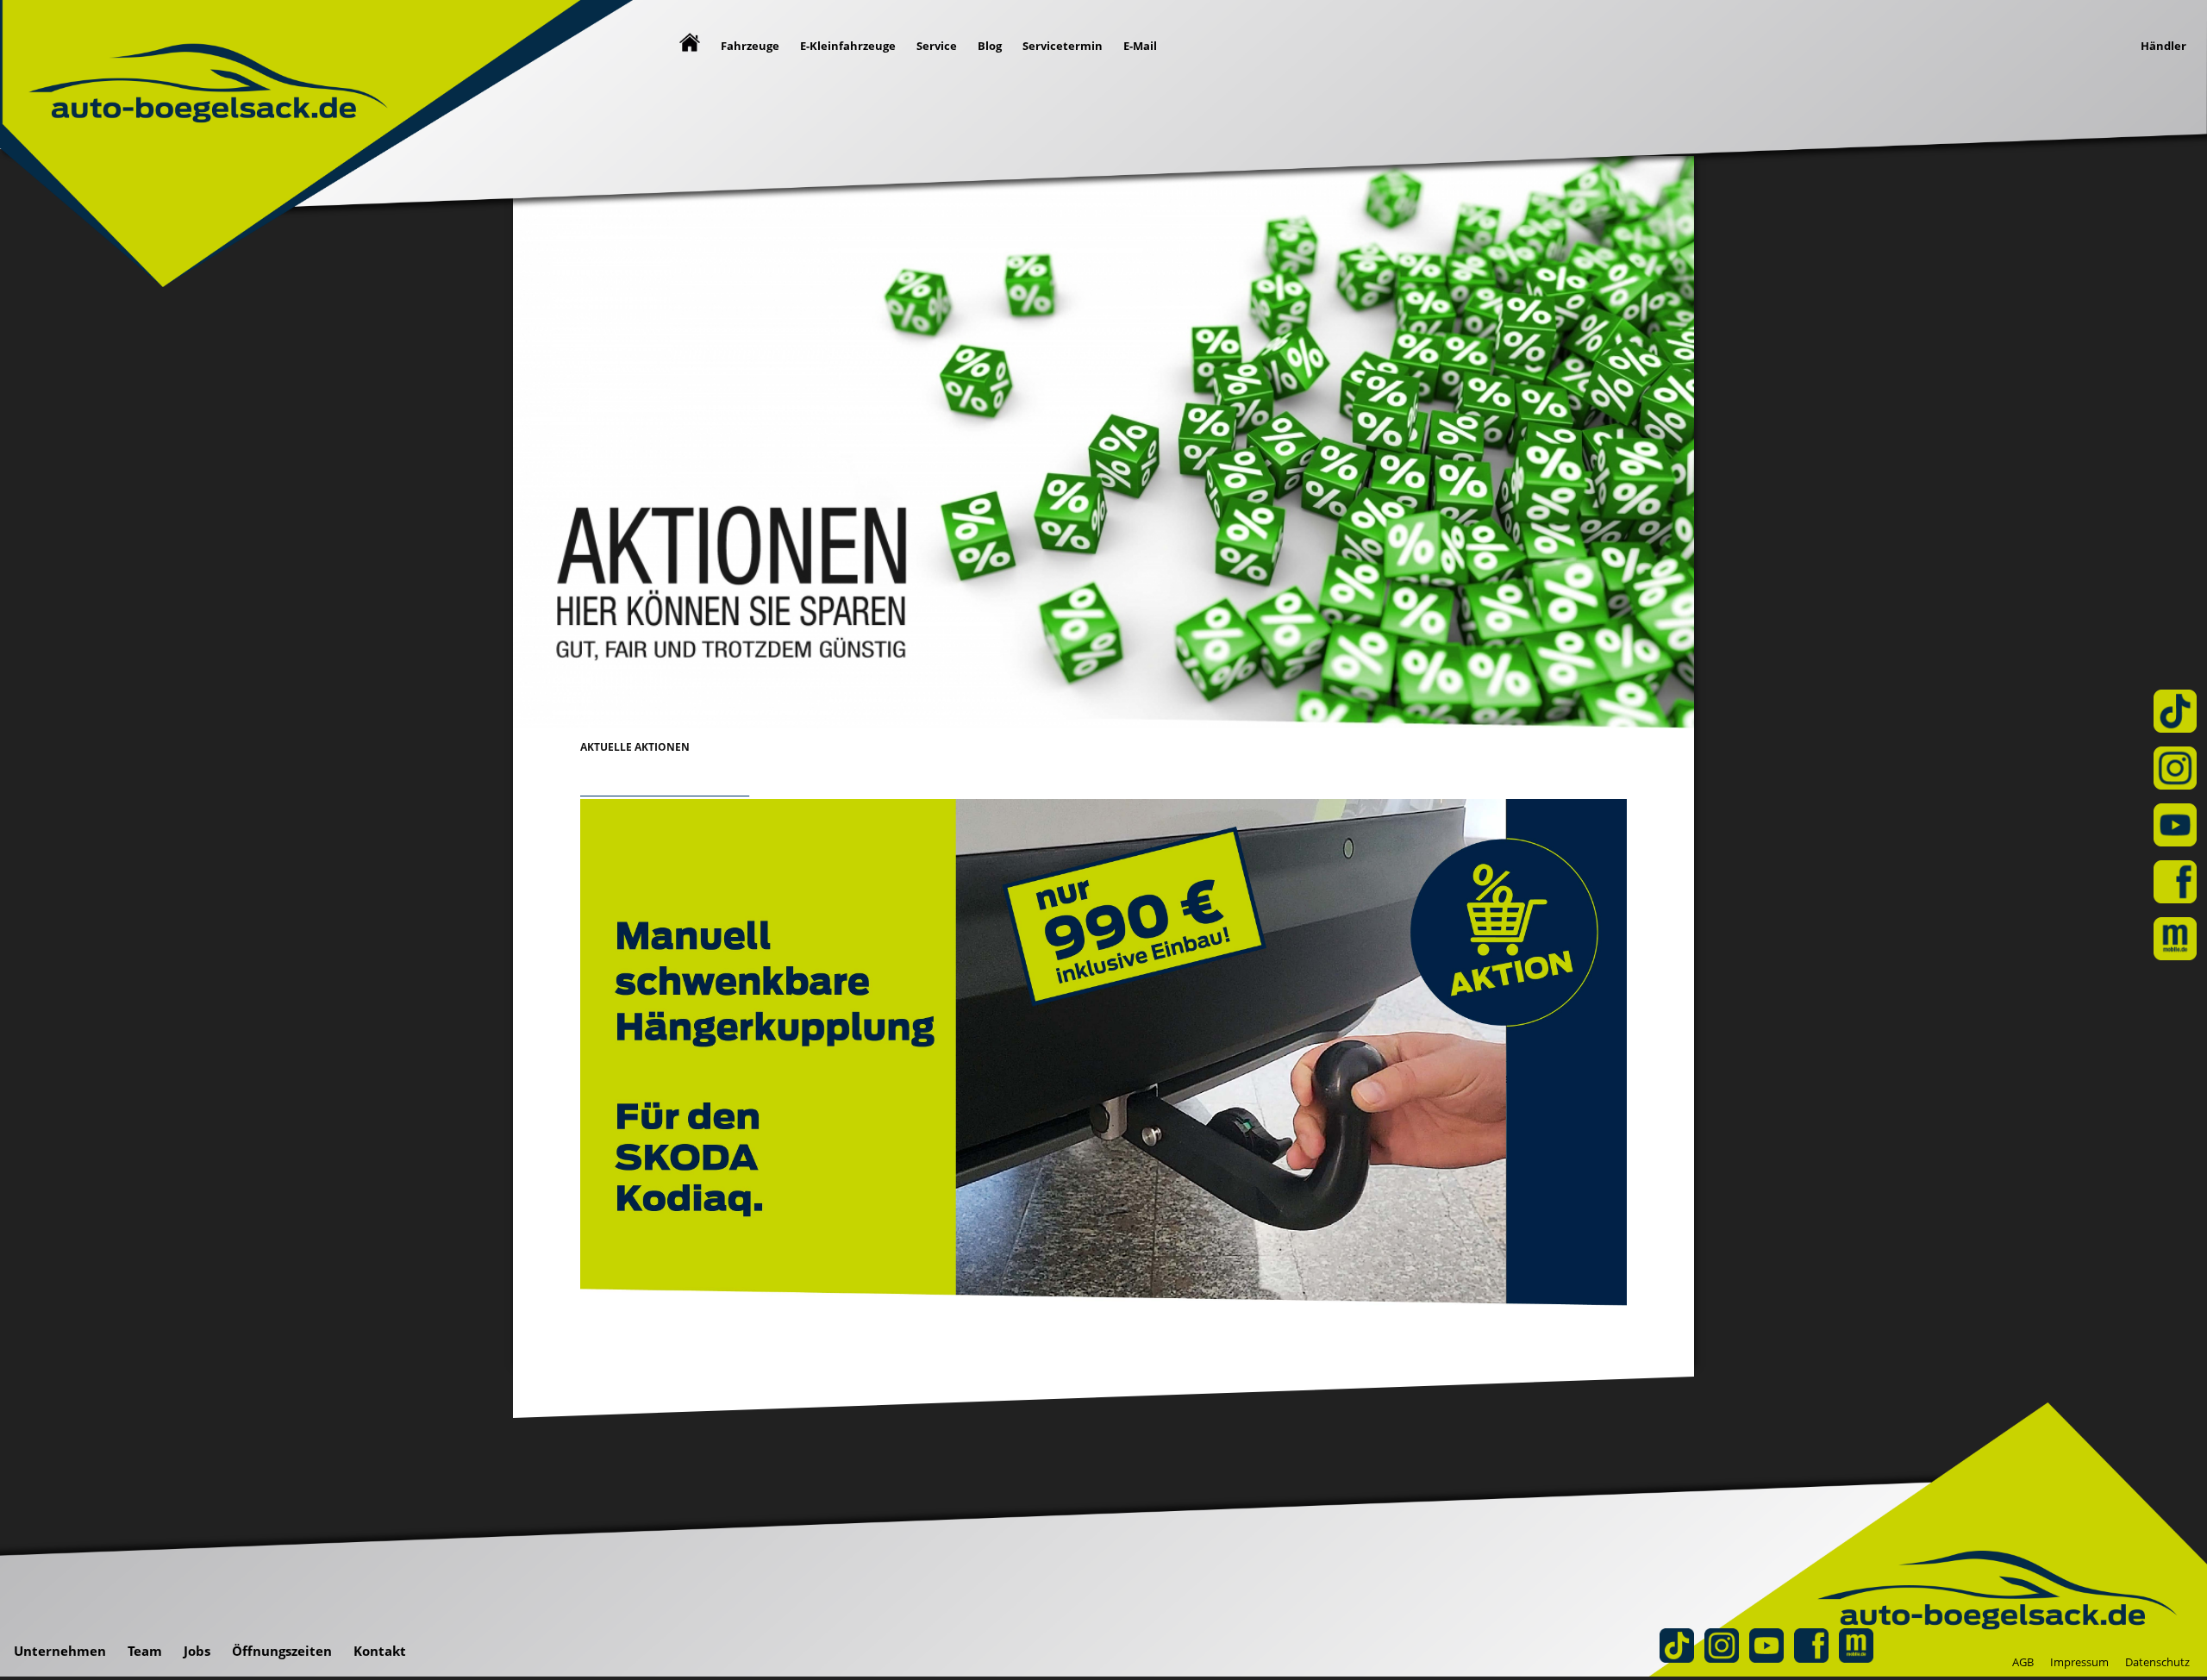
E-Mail (1140, 46)
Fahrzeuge (750, 46)
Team (145, 1651)
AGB (2023, 1662)
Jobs (197, 1651)
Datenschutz (2157, 1662)
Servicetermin (1063, 46)
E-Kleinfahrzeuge (848, 46)
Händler (2163, 46)
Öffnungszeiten (282, 1651)
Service (937, 46)
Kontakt (380, 1651)
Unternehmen (60, 1651)
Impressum (2079, 1662)
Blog (990, 46)
